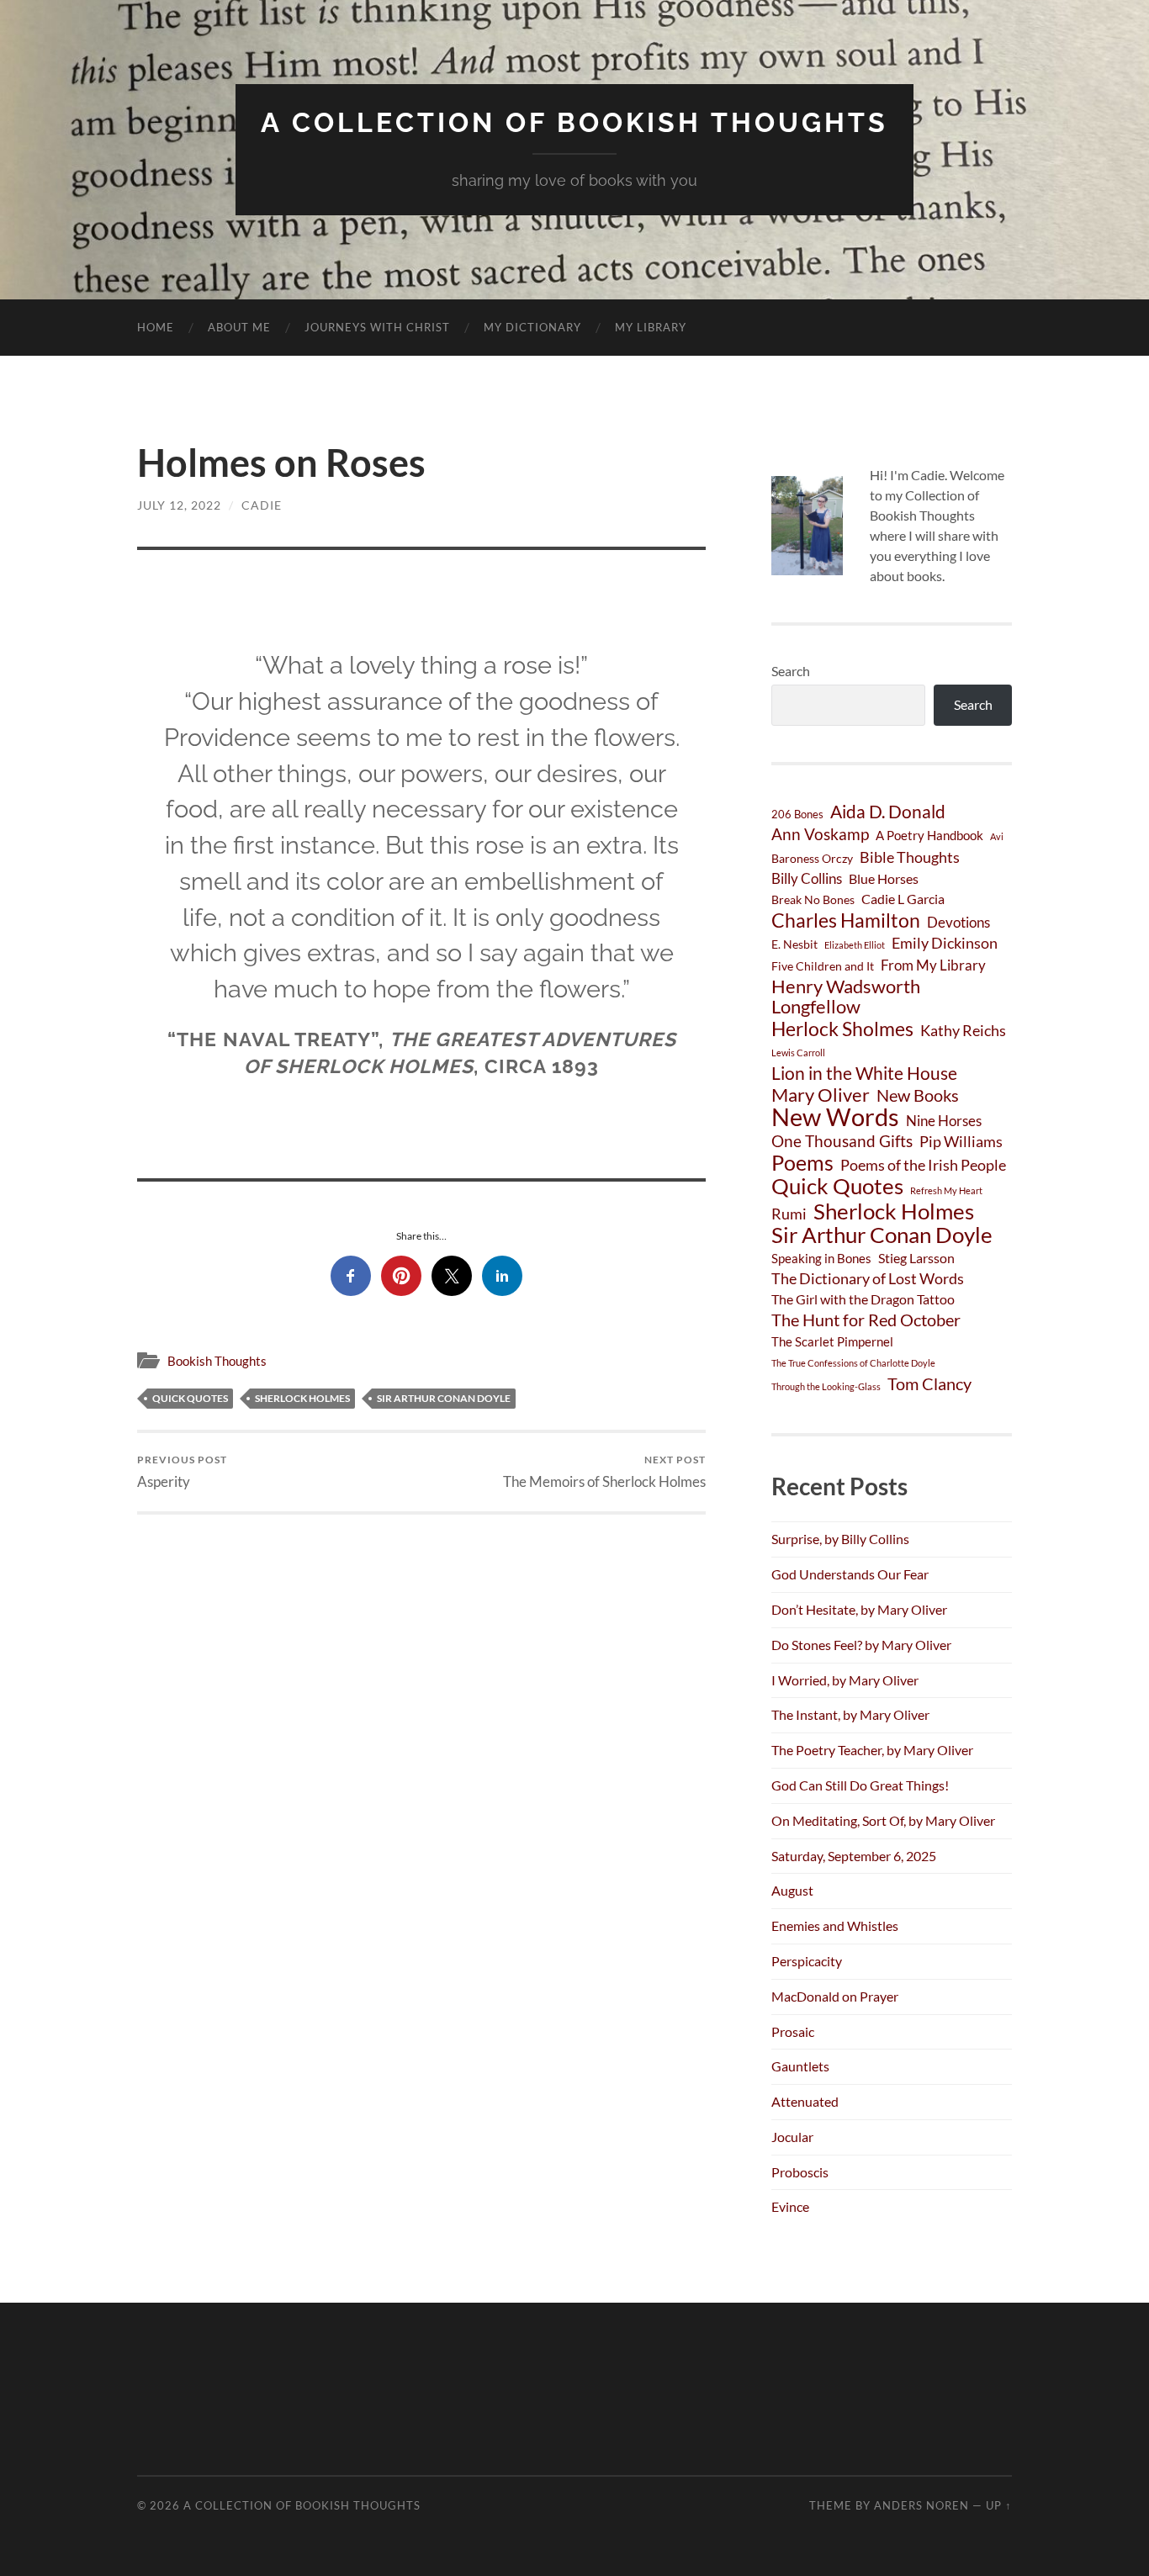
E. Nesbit (794, 944)
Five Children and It (823, 966)
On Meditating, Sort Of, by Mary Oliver (883, 1820)
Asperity (182, 1471)
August (792, 1890)
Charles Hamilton (846, 920)
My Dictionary (532, 327)
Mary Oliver (821, 1095)
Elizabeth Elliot (855, 945)
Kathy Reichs (963, 1030)
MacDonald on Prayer (835, 1996)
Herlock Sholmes (842, 1029)
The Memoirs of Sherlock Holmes (604, 1471)
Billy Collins (807, 878)
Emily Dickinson (945, 943)
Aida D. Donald (888, 812)
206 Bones (797, 814)
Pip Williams (961, 1141)
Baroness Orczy (812, 858)
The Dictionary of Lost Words (868, 1278)
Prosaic (793, 2031)
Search (791, 671)
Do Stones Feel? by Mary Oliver (861, 1645)
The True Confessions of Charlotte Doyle (853, 1363)
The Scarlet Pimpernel (832, 1341)
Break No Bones (813, 899)
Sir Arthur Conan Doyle (444, 1398)
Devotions (958, 922)
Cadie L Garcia (903, 899)
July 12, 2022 (179, 505)
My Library (651, 327)
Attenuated (805, 2101)
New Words (835, 1117)
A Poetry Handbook (929, 835)
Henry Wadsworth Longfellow (846, 997)
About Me (239, 327)
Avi (997, 836)
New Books (918, 1095)
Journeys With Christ (377, 327)
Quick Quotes (190, 1398)
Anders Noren (921, 2505)
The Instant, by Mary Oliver (850, 1714)
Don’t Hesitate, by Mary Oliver (859, 1609)
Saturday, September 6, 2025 (854, 1856)
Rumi (789, 1214)
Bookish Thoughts (217, 1361)
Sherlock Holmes (302, 1398)
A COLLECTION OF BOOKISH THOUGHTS (574, 122)
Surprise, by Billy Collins (840, 1539)
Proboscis (800, 2172)
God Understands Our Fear (850, 1574)
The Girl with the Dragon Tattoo (863, 1299)
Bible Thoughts (910, 857)
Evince (790, 2206)
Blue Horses (884, 878)
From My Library (933, 965)
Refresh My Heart (946, 1190)
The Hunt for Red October (866, 1320)
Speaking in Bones (821, 1258)
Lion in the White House (864, 1073)
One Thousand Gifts (842, 1141)
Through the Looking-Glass (826, 1386)
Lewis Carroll (798, 1053)
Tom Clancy (929, 1383)
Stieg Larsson (916, 1258)
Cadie (262, 505)
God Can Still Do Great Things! (860, 1785)
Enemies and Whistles (835, 1925)
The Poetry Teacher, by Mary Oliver (872, 1750)
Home (156, 327)
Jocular (792, 2137)
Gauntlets (800, 2066)
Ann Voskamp (820, 834)
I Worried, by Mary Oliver (845, 1680)
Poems (802, 1162)
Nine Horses (944, 1121)
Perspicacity (807, 1961)
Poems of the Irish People (923, 1165)
